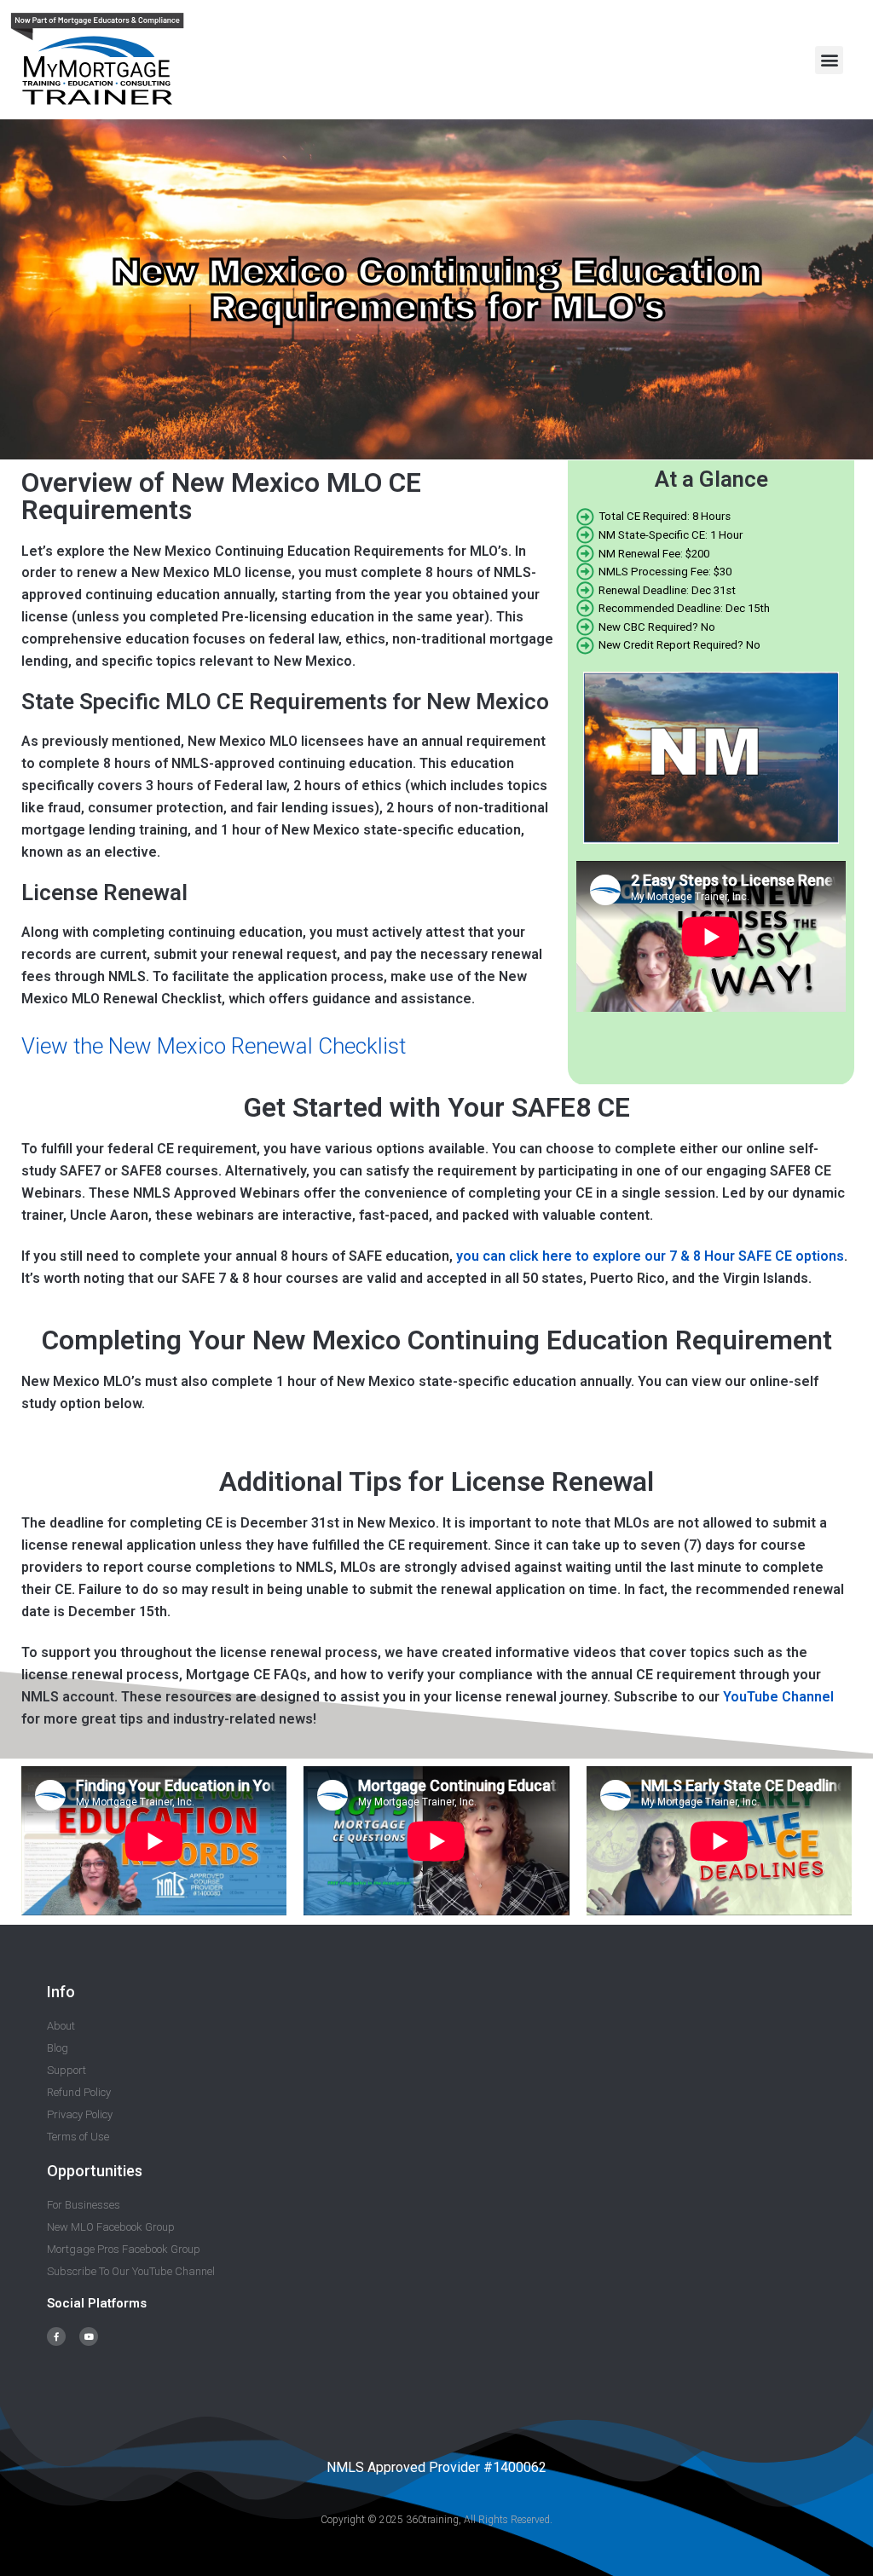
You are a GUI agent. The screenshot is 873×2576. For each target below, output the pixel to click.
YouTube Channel (778, 1697)
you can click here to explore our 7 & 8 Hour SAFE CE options (650, 1256)
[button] (829, 60)
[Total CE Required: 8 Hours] (711, 517)
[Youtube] (89, 2336)
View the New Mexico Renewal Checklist (214, 1046)
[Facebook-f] (56, 2336)
